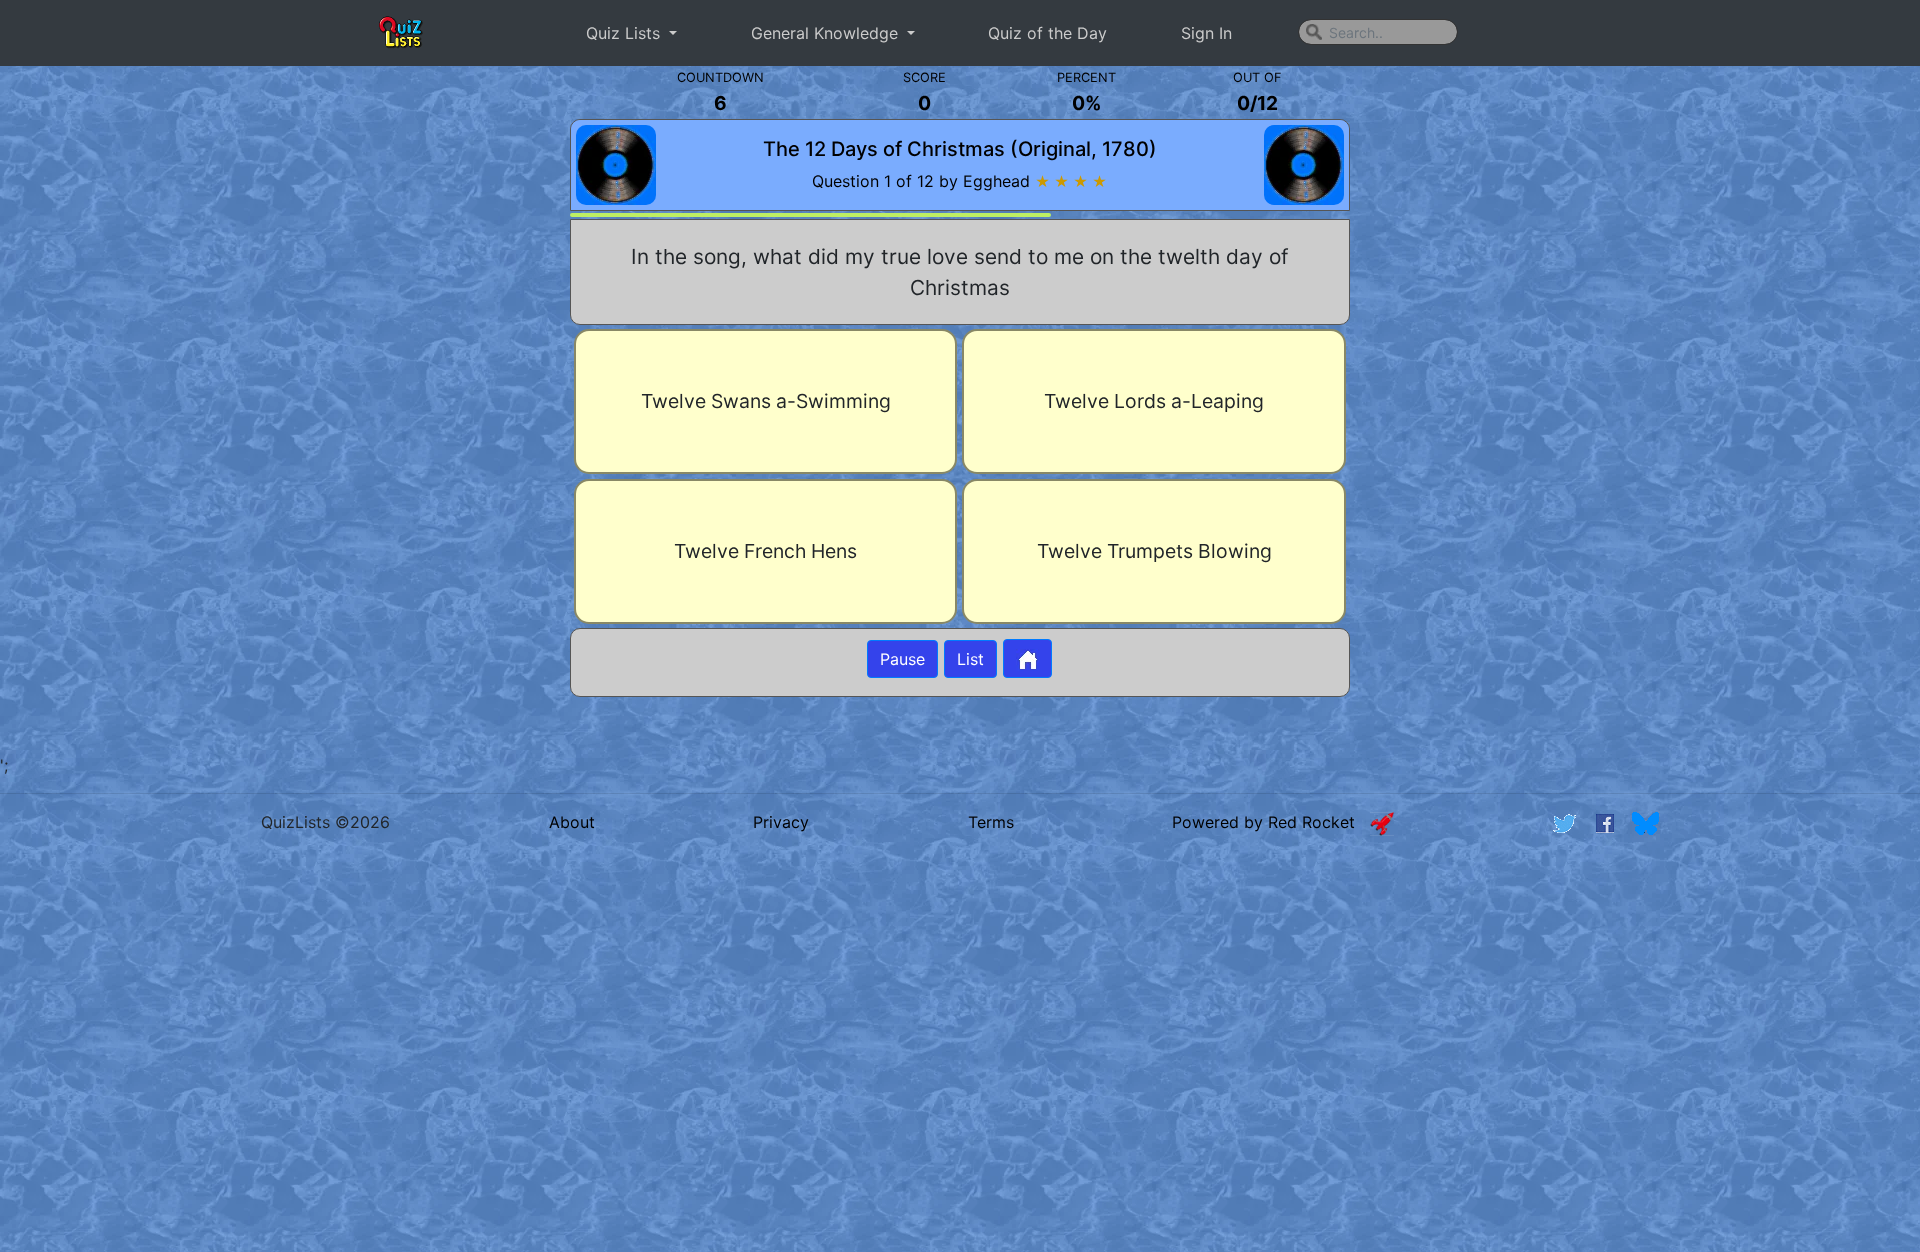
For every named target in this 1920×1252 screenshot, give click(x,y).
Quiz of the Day (1047, 33)
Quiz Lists (625, 33)
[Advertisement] (205, 410)
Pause (902, 659)
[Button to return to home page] (1027, 658)
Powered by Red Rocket (1271, 822)
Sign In (1206, 33)
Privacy (781, 822)
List (970, 659)
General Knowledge (827, 33)
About (572, 822)
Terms (991, 822)
